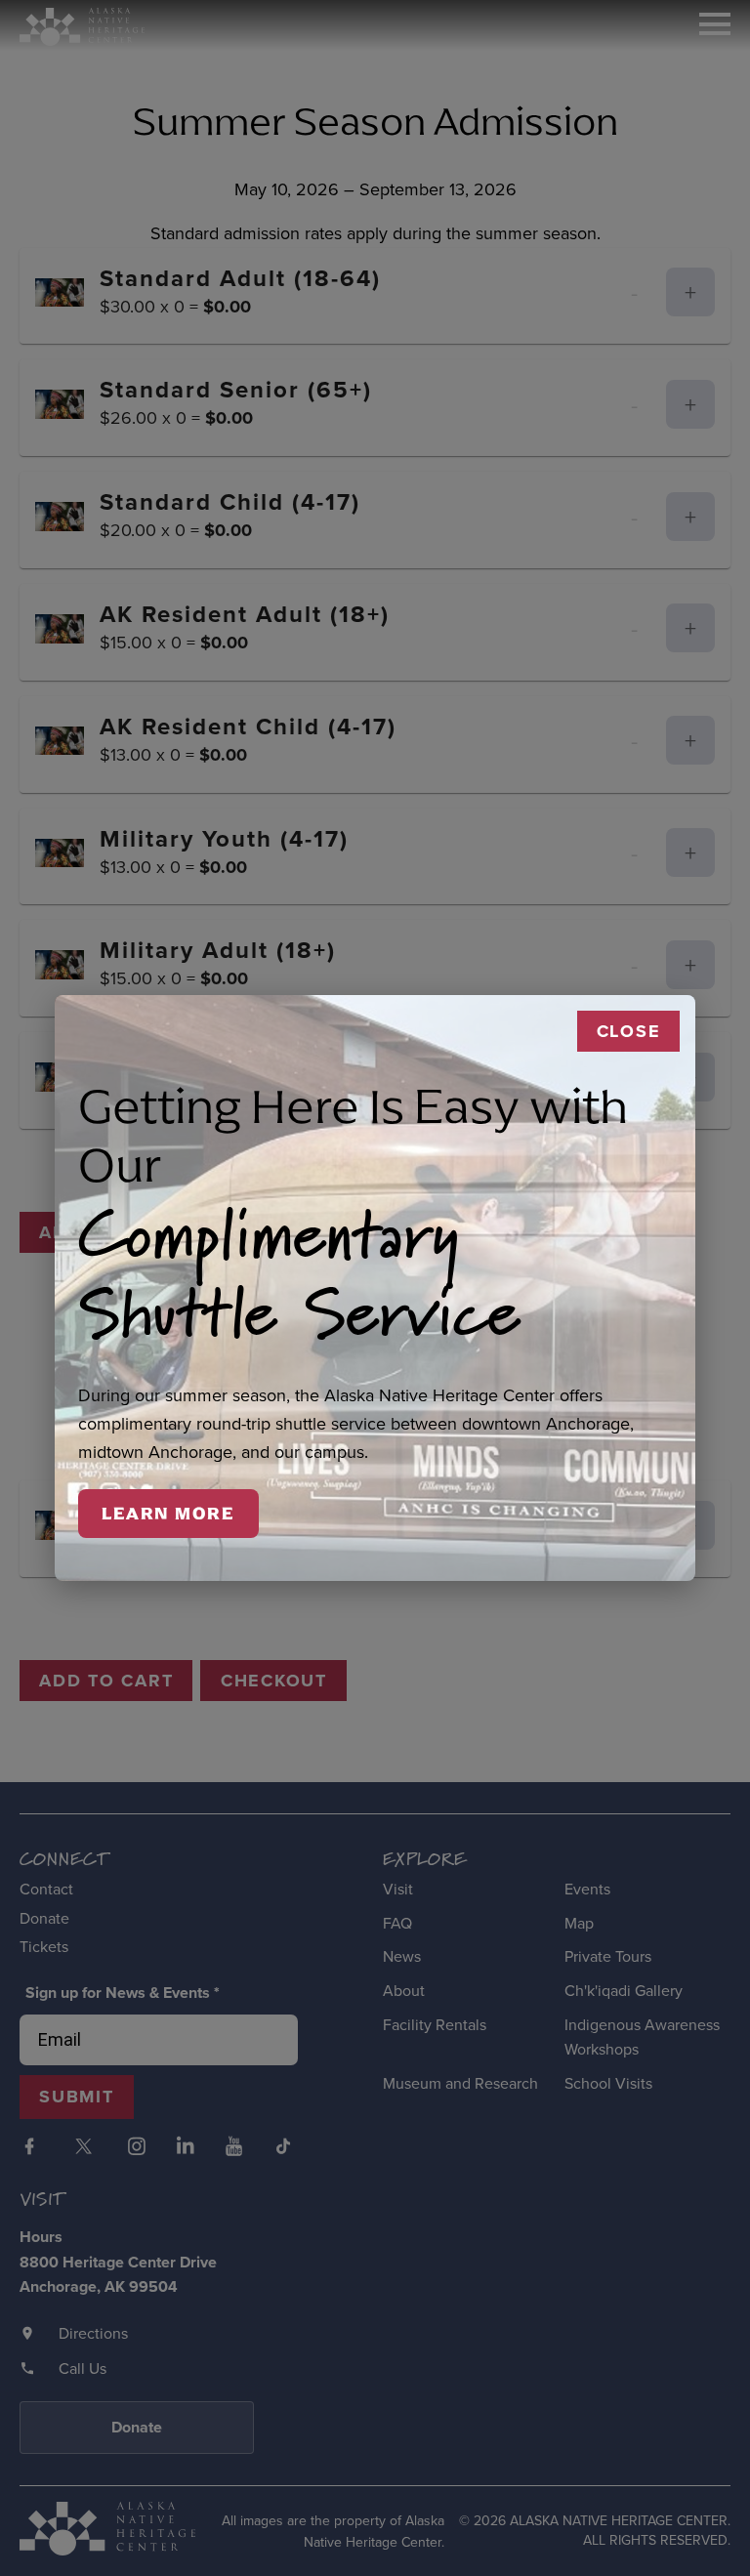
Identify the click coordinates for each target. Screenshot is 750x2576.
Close (629, 1031)
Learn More (168, 1514)
